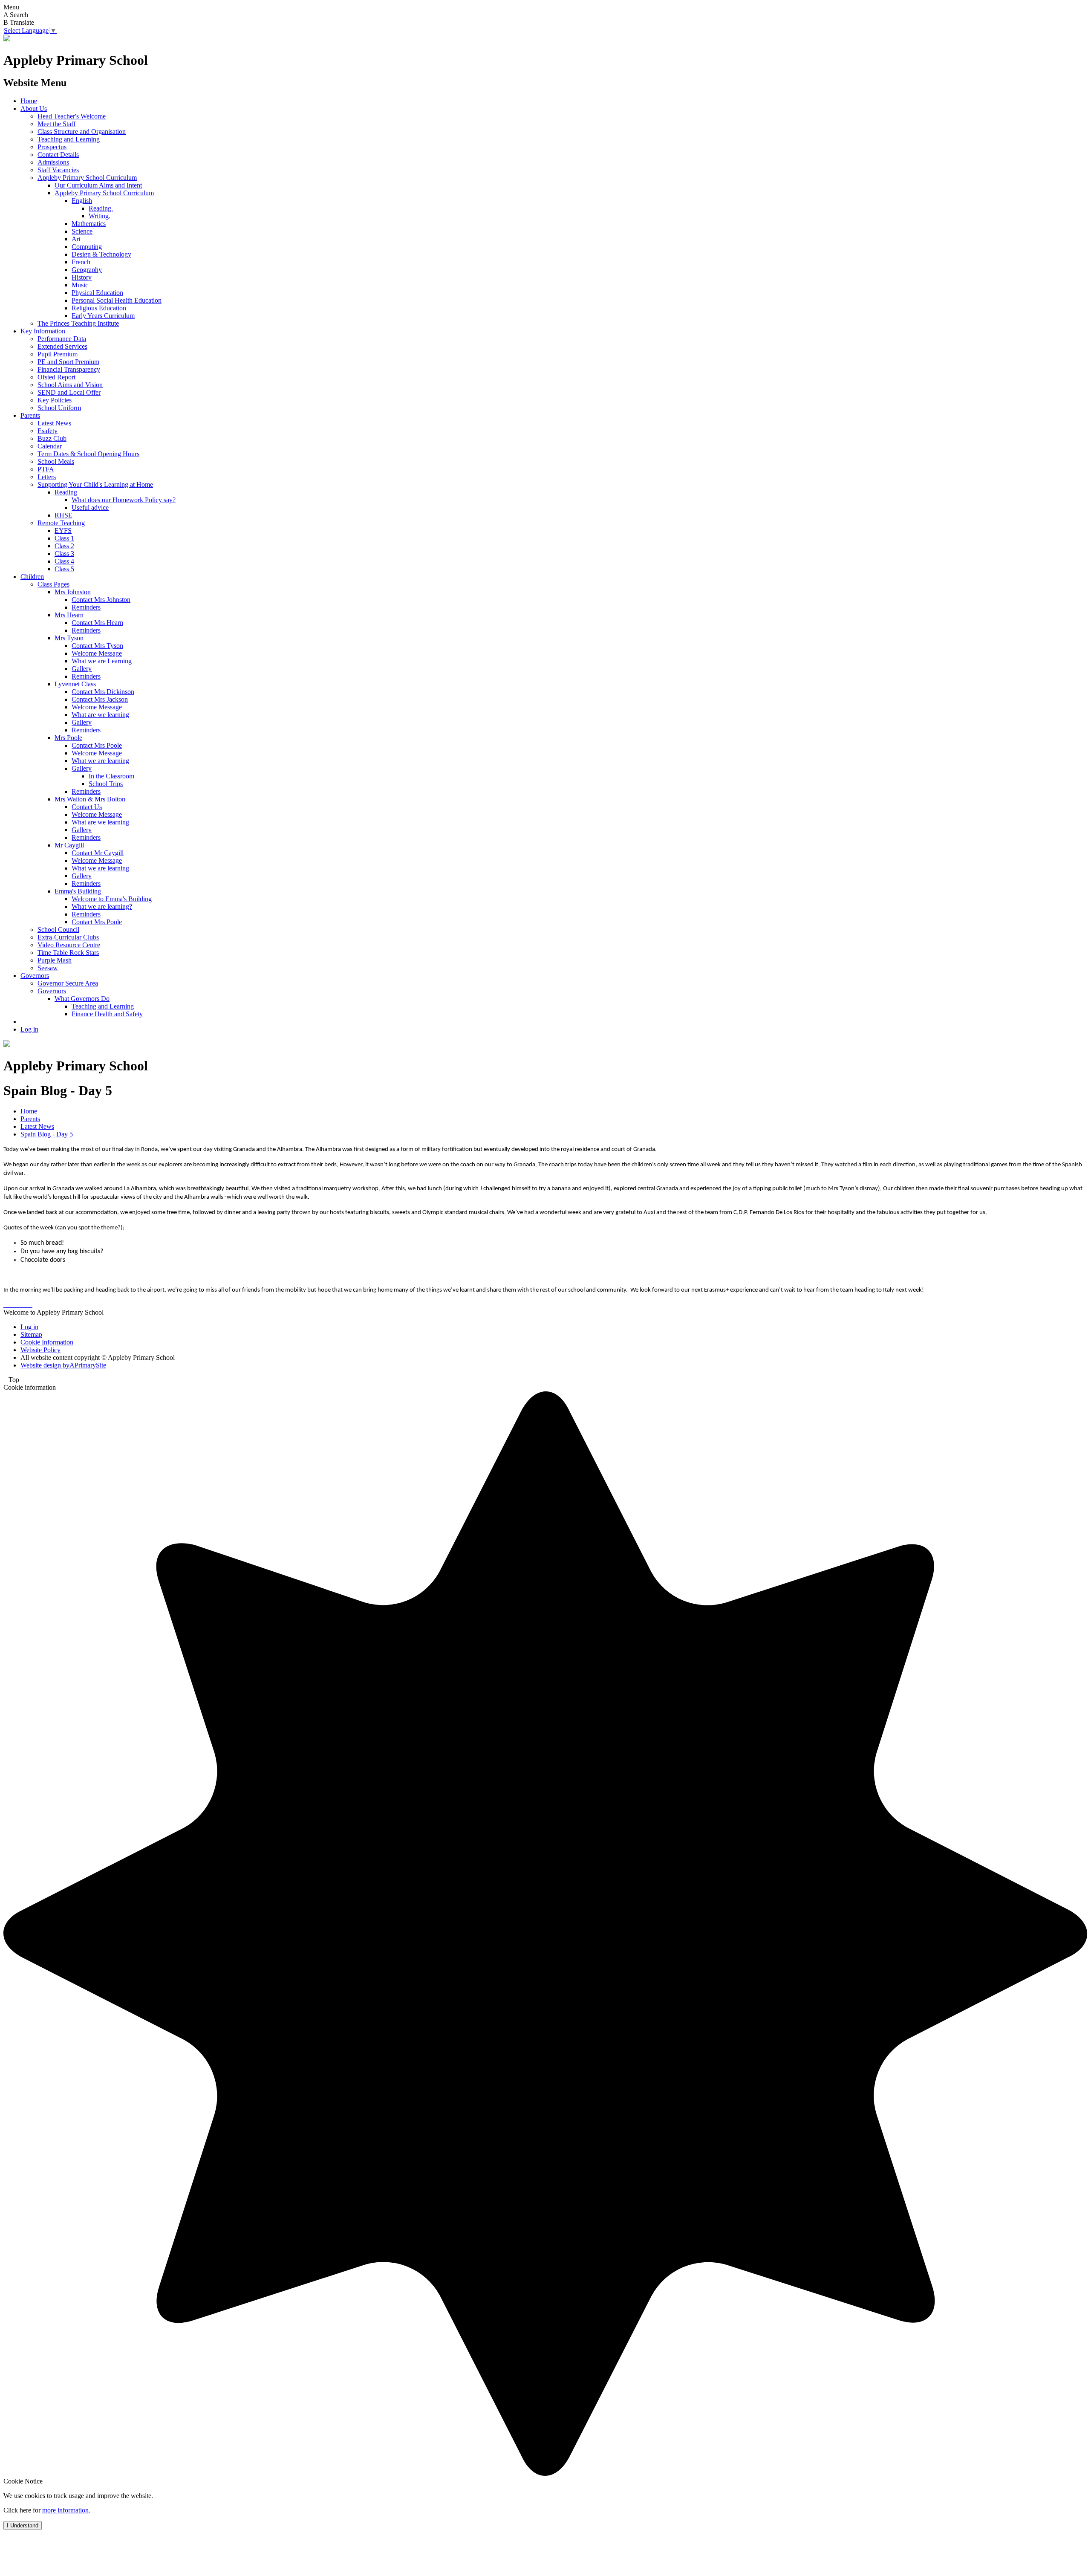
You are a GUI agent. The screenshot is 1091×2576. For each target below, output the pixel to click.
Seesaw (48, 968)
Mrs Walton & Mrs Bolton (90, 799)
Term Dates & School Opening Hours (88, 454)
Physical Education (97, 293)
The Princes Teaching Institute (78, 323)
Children (32, 577)
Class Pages (53, 584)
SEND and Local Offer (69, 392)
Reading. (101, 208)
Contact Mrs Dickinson (103, 692)
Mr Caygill (69, 845)
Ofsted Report (56, 377)
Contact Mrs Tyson (97, 646)
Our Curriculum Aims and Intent (98, 185)
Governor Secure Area (68, 983)
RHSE (63, 515)
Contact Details (58, 155)
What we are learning (100, 761)
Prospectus (52, 147)
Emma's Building (78, 891)
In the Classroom (111, 776)
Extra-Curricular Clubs (68, 937)
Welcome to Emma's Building (112, 899)
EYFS (63, 531)
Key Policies (55, 400)
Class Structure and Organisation (82, 132)
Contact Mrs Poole (97, 745)
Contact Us (87, 807)
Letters (47, 477)
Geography (87, 270)
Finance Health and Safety (107, 1014)
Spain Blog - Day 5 (47, 1134)
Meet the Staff (56, 124)
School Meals (56, 461)
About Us (34, 108)
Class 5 (64, 569)
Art (76, 239)
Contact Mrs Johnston (101, 600)
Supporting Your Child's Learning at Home (95, 484)
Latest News (54, 423)
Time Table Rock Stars (68, 953)
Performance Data (62, 339)
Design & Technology (101, 254)
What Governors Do (82, 999)
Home (29, 101)
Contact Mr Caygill (98, 853)
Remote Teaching (61, 523)
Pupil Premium (58, 354)
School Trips (106, 784)
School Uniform (59, 408)
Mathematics (89, 224)
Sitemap (31, 1334)
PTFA (46, 469)
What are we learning (100, 715)
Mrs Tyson (69, 638)
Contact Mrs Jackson (100, 699)
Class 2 (64, 546)
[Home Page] (7, 39)
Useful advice (90, 507)
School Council (58, 929)
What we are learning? (102, 906)
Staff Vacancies (58, 170)
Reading (66, 492)
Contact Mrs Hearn (97, 623)
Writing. (100, 216)
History (82, 277)
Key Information (43, 331)
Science (82, 231)
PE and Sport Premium (68, 362)
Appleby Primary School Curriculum (87, 178)
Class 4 (64, 561)
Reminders (86, 607)
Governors (35, 976)
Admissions (53, 162)
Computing (87, 247)
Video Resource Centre (69, 945)
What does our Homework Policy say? (124, 500)
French (81, 262)
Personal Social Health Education (117, 300)
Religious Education (99, 308)
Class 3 (64, 554)
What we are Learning (102, 661)
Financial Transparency (69, 369)
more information (65, 2510)
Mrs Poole (68, 738)
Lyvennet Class (75, 684)
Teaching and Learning (69, 139)
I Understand (23, 2525)
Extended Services (62, 346)
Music (80, 285)
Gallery (82, 669)
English (82, 201)
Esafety (48, 431)
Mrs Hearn (69, 615)
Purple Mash (55, 960)
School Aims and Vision (70, 385)
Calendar (50, 446)
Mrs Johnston (73, 592)
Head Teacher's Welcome (72, 116)
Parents (30, 415)
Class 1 (64, 538)
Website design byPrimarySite (63, 1365)
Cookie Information (47, 1342)
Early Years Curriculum (103, 316)
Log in (29, 1029)
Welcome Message (97, 653)
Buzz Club (52, 438)
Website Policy (40, 1350)
